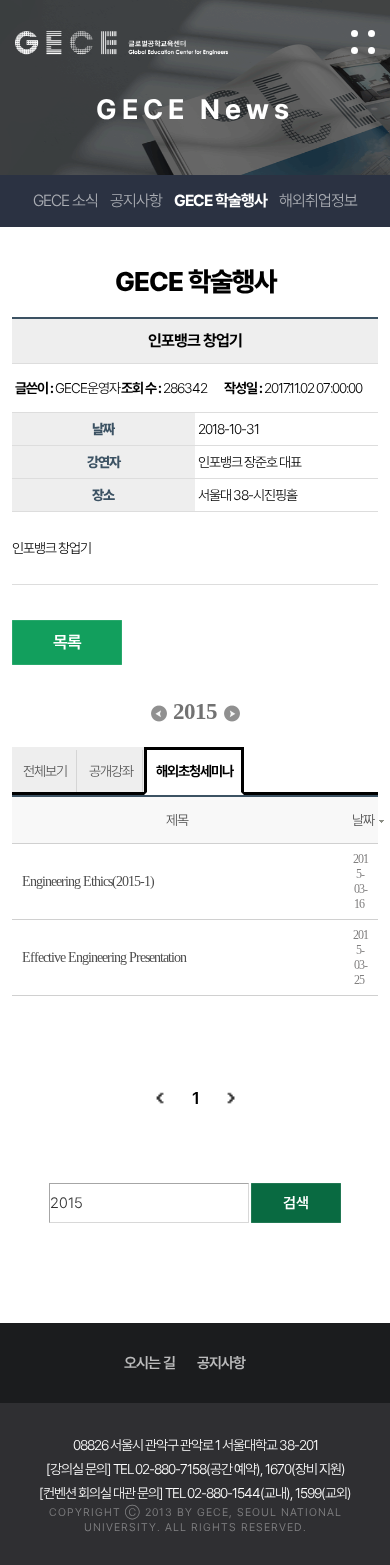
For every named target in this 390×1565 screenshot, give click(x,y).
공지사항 (136, 200)
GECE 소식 (65, 200)
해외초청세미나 (194, 771)
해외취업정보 (318, 200)
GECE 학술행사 (220, 200)
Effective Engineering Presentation (104, 957)
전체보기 (45, 771)
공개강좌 (111, 771)
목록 (67, 642)
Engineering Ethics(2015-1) (88, 881)
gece (141, 43)
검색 (296, 1203)
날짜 (363, 820)
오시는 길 (149, 1363)
